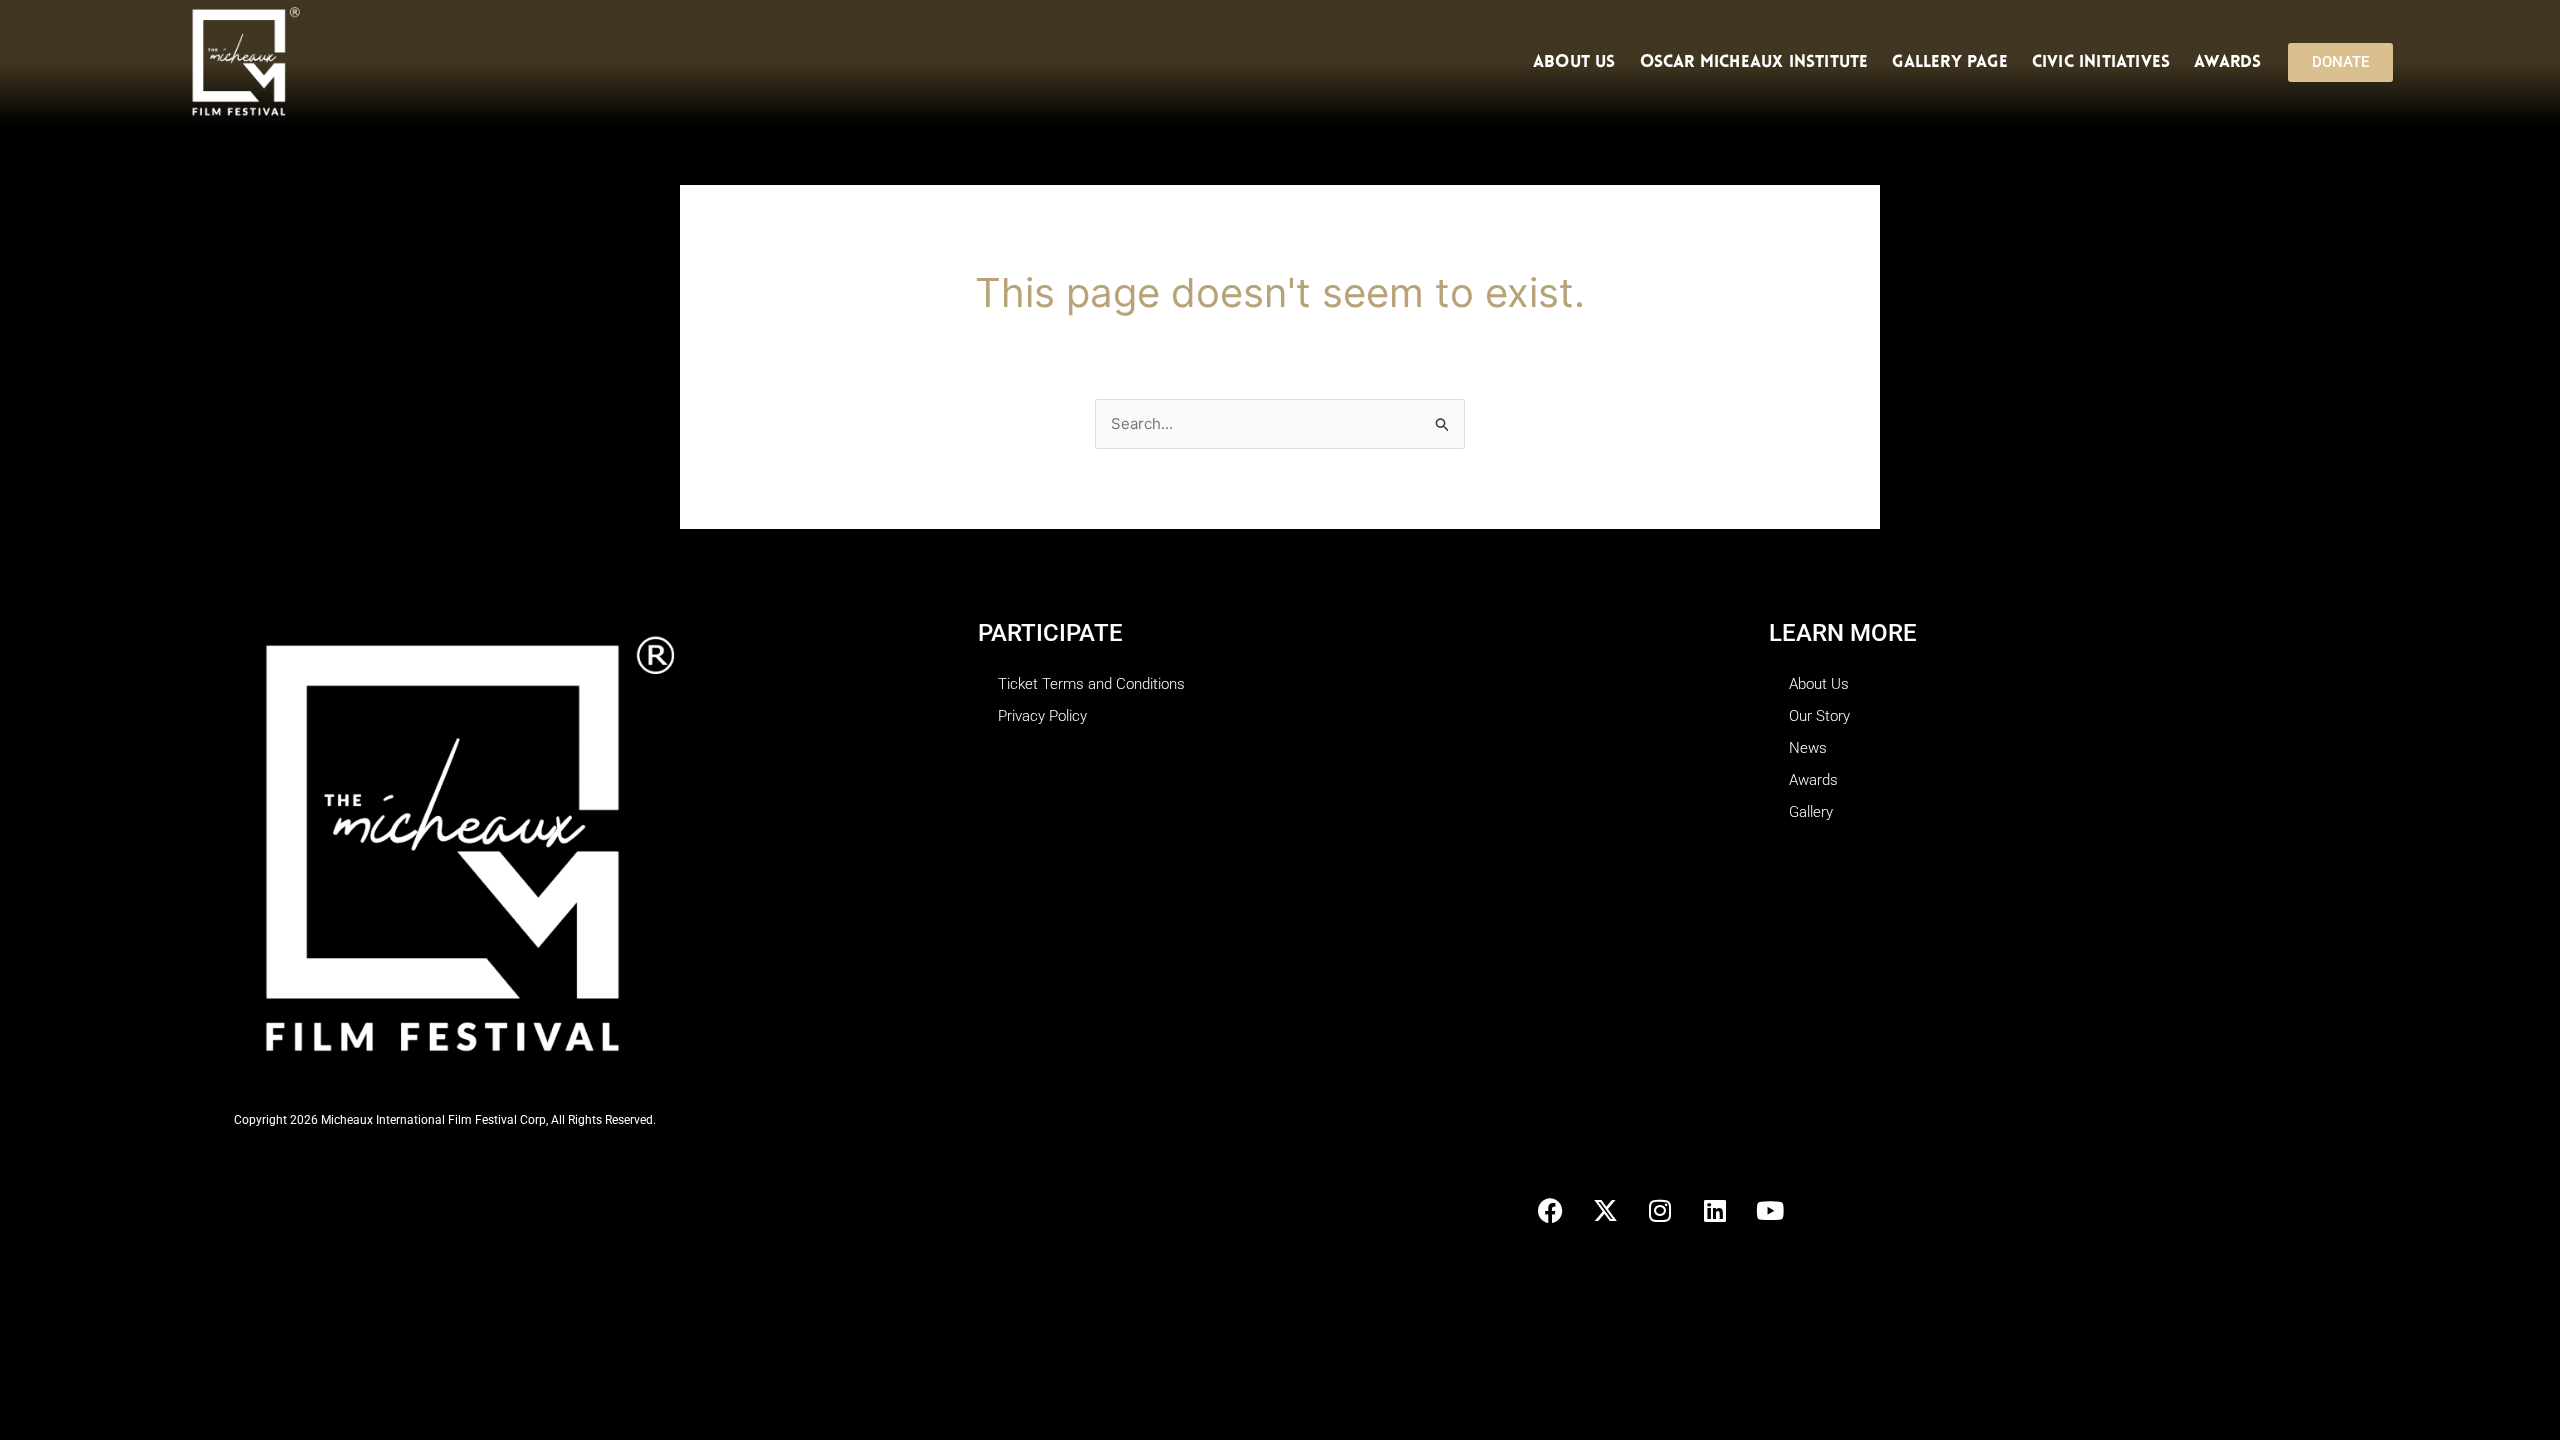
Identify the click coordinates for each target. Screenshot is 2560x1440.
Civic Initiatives (2101, 62)
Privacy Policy (1042, 716)
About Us (1574, 62)
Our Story (1819, 716)
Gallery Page (1949, 62)
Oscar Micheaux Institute (1754, 62)
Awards (2227, 62)
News (1808, 748)
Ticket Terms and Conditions (1091, 684)
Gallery (1811, 812)
